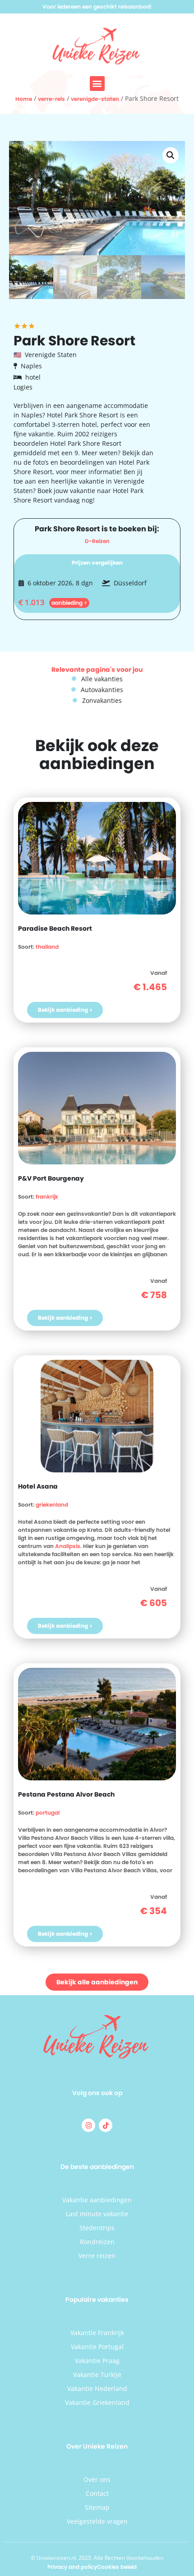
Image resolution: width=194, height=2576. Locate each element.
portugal (48, 1813)
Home (24, 99)
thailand (47, 947)
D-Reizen (97, 541)
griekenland (52, 1505)
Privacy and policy (72, 2567)
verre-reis (51, 99)
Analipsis (68, 1546)
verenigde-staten (95, 99)
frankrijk (47, 1197)
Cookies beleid (117, 2567)
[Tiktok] (106, 2125)
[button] (97, 84)
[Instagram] (88, 2125)
